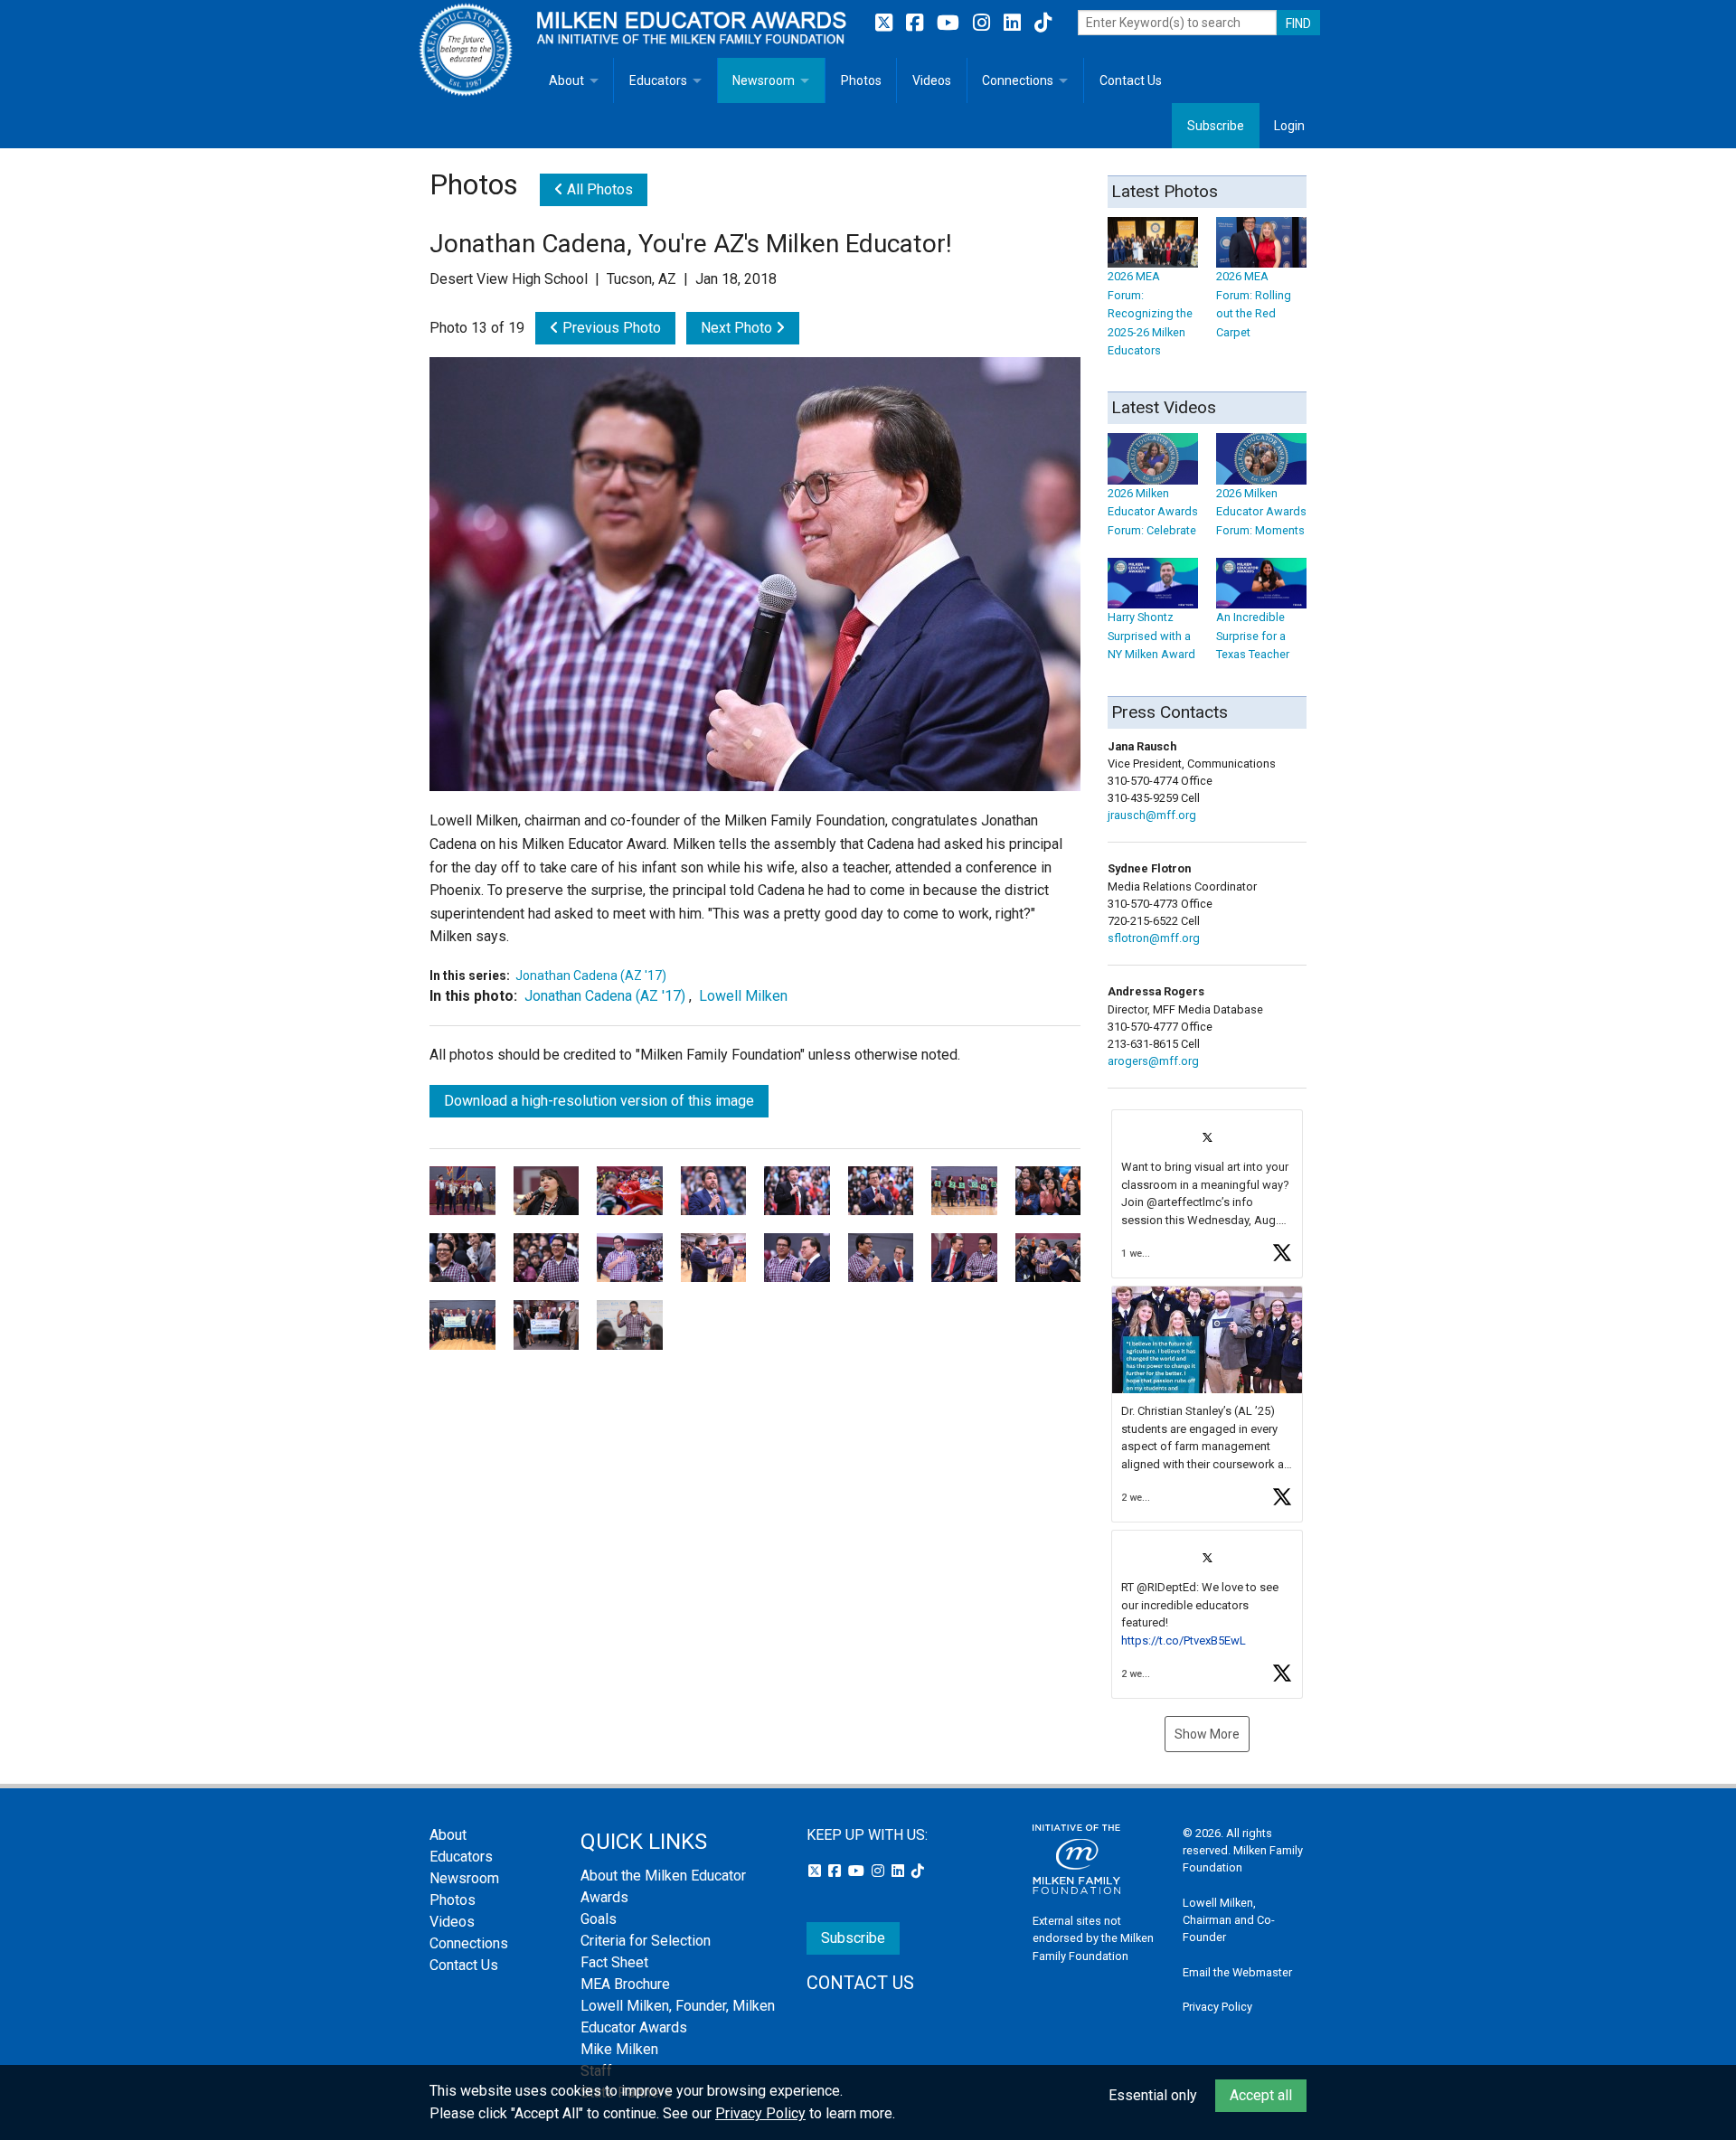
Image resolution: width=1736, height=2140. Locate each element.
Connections (1018, 80)
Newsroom (764, 80)
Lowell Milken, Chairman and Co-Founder (1229, 1920)
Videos (932, 80)
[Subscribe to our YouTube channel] (950, 23)
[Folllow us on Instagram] (984, 23)
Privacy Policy (1217, 2007)
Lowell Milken (743, 996)
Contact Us (1131, 80)
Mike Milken (619, 2049)
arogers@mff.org (1153, 1061)
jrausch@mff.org (1152, 815)
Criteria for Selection (646, 1941)
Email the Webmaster (1237, 1972)
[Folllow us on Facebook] (917, 23)
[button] (1207, 1194)
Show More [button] (1207, 1734)
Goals (599, 1919)
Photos (861, 80)
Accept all (1261, 2095)
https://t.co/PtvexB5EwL (1184, 1640)
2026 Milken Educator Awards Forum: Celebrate (1153, 512)
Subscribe (1216, 126)
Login (1289, 126)
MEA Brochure (625, 1984)
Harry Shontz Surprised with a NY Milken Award (1151, 636)
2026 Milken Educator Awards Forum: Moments (1261, 512)
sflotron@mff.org (1154, 938)
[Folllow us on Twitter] (886, 23)
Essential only (1153, 2095)
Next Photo (738, 328)
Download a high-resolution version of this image (599, 1101)
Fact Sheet (614, 1962)
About (566, 80)
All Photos (598, 189)
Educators (658, 80)
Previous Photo (610, 328)
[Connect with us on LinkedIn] (1014, 23)
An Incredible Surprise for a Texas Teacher (1253, 636)
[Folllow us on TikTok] (1043, 23)
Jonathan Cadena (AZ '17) (591, 976)
